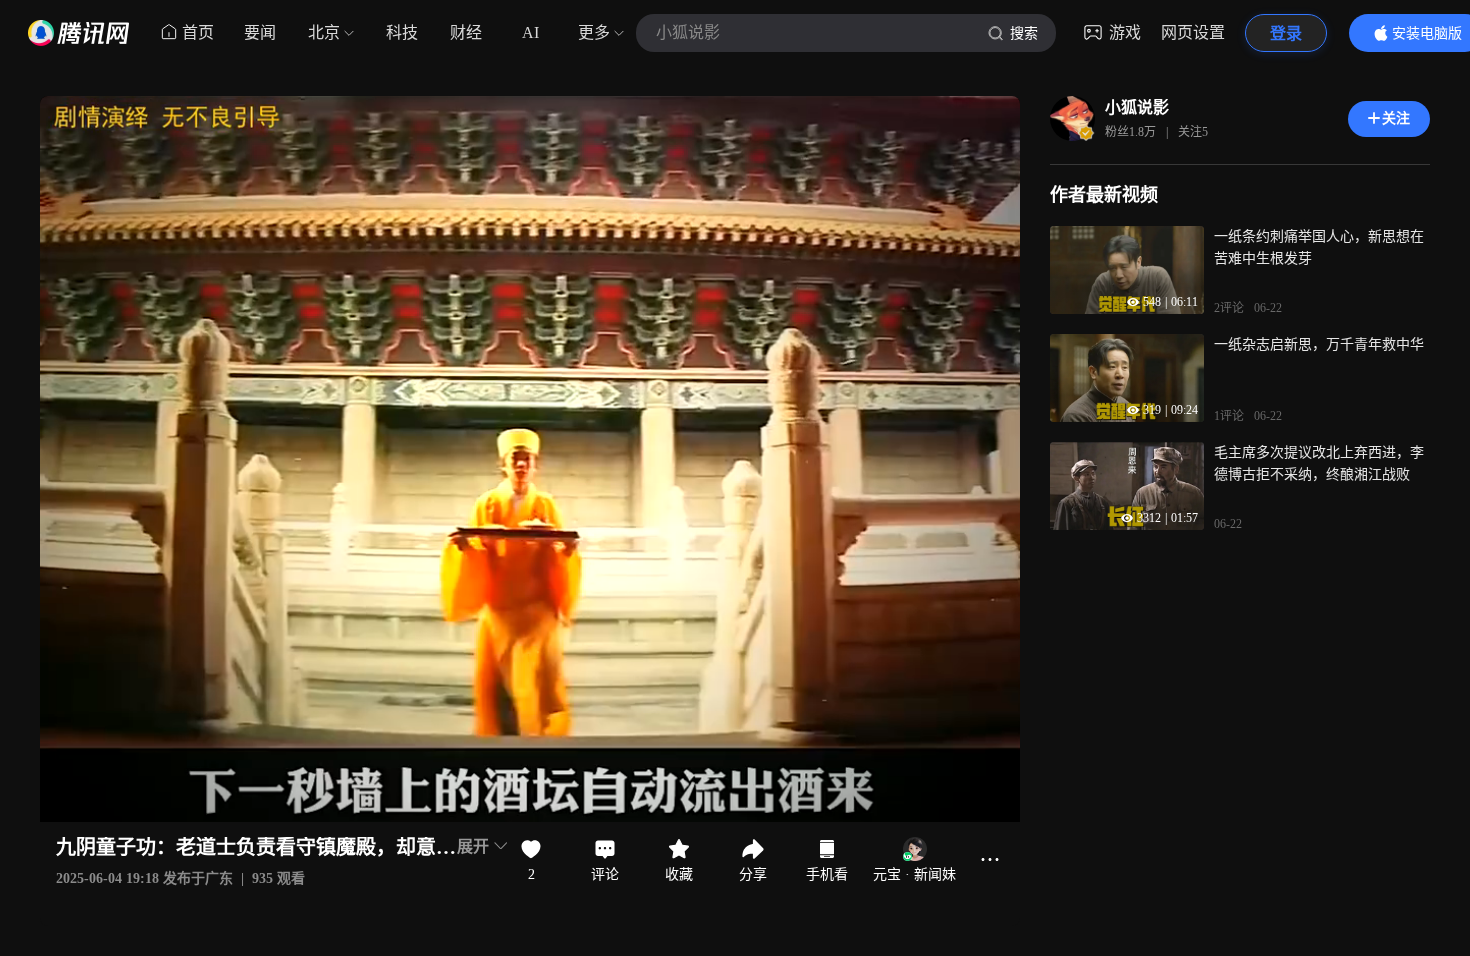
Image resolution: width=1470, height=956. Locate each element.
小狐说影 (1137, 107)
